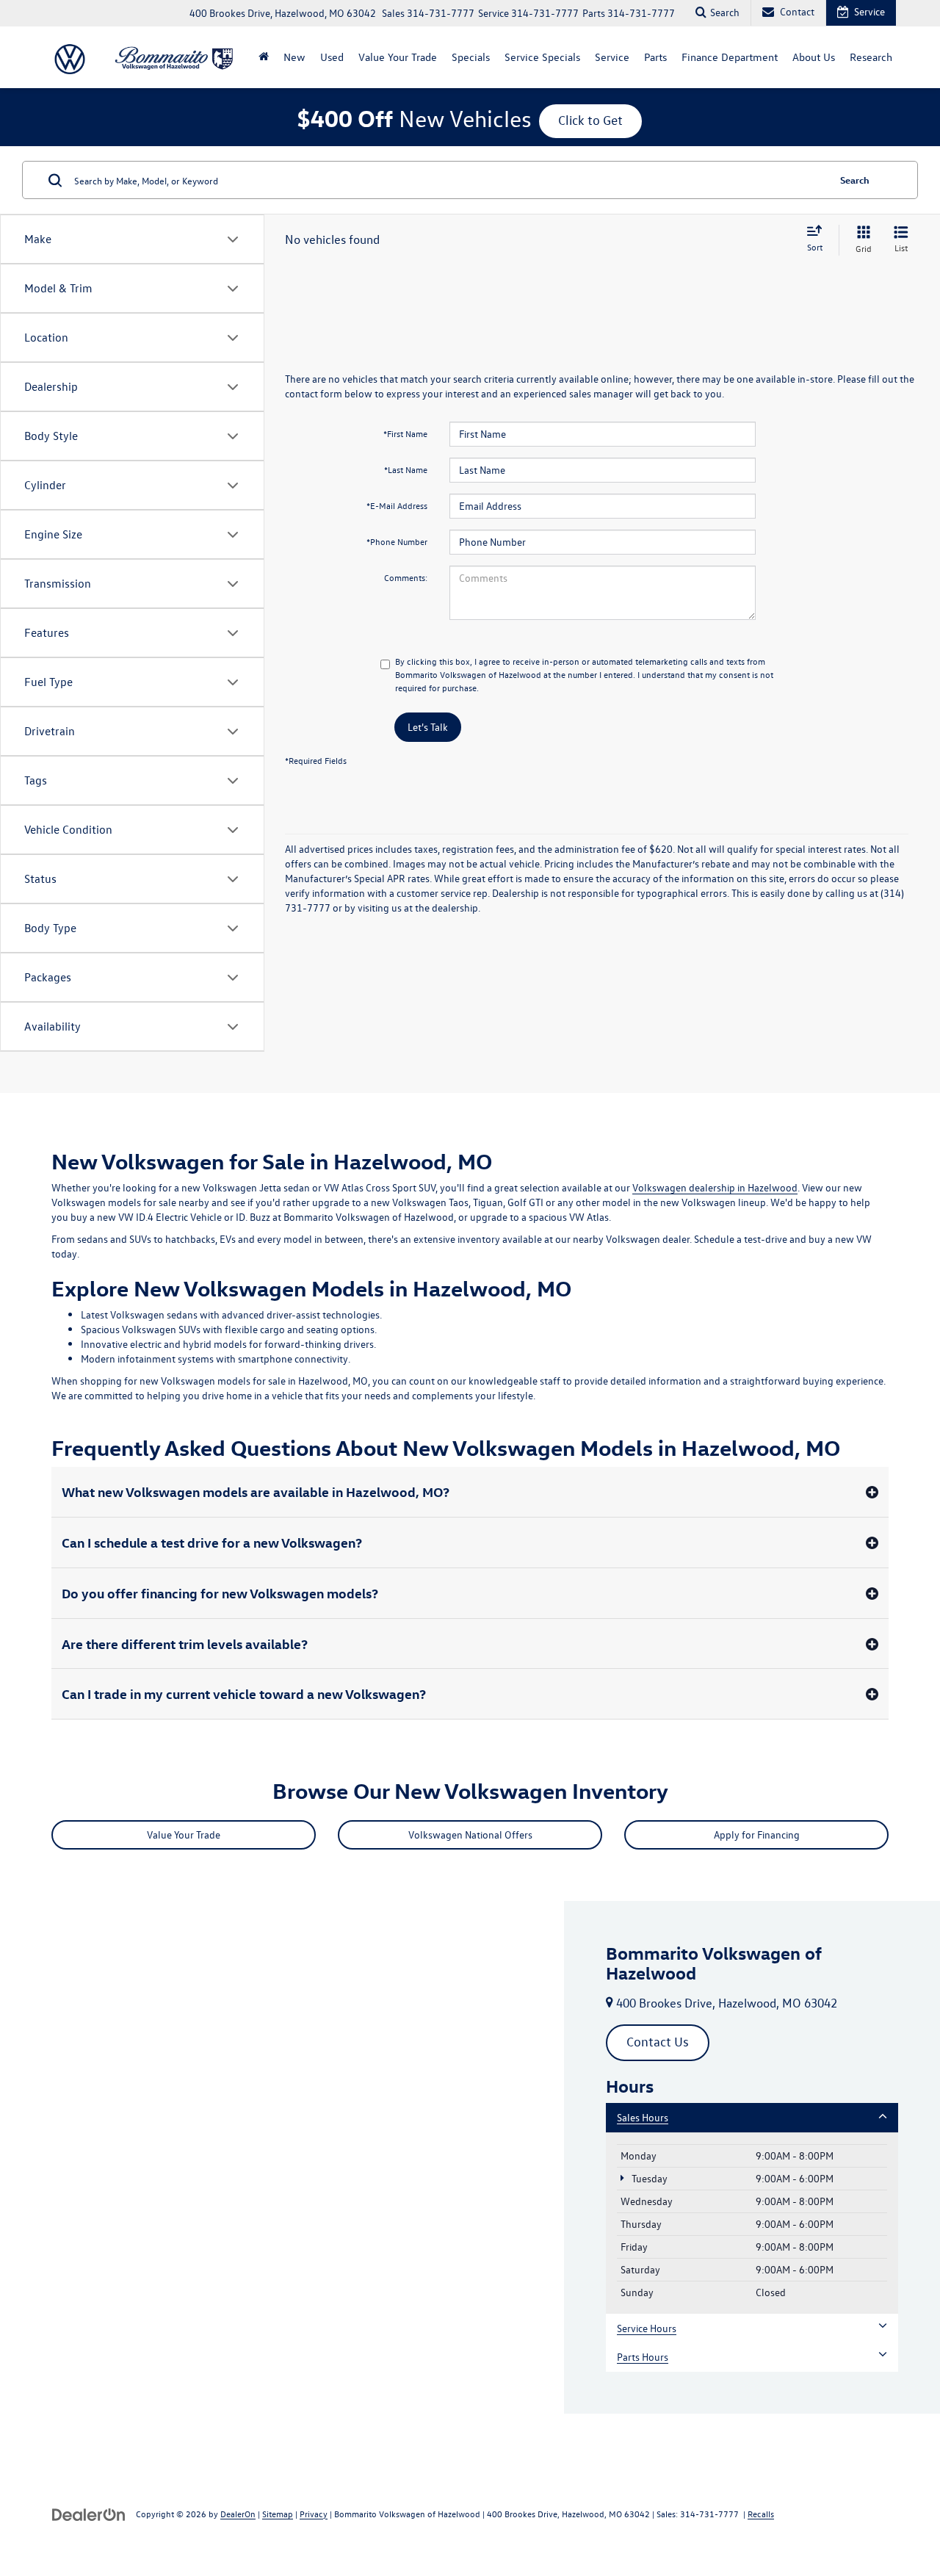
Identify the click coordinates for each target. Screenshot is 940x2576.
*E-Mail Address (397, 505)
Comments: (406, 577)
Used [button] (332, 57)
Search (855, 180)
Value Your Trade (398, 57)
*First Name (405, 433)
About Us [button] (814, 57)
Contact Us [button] (658, 2042)
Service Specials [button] (542, 57)
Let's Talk (428, 727)
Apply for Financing (757, 1834)
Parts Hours (643, 2357)
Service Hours (647, 2328)
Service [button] (612, 57)
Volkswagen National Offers (470, 1834)
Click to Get (590, 120)
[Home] (264, 57)
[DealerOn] (89, 2513)
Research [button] (871, 57)
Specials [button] (471, 57)
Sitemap (278, 2514)
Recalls (761, 2514)
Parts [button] (655, 57)
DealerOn (238, 2514)
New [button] (294, 57)
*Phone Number (397, 541)
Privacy (314, 2514)
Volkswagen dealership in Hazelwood (715, 1187)
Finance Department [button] (730, 57)
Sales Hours (643, 2117)
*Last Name (406, 469)
